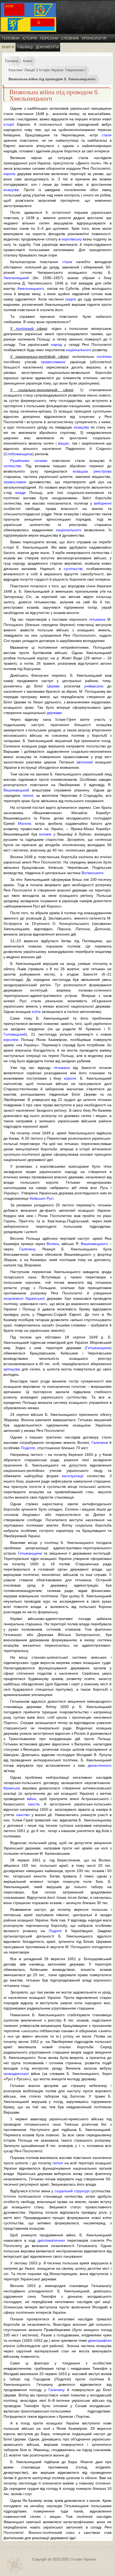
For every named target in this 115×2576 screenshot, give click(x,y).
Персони (49, 38)
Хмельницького (30, 288)
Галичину (27, 1249)
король (9, 174)
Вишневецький (16, 790)
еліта (36, 1012)
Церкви (53, 686)
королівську (72, 239)
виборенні (103, 503)
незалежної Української (24, 1298)
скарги (71, 299)
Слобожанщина (19, 454)
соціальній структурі (72, 2191)
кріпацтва (12, 1369)
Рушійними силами (29, 461)
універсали (94, 686)
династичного (100, 1765)
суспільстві (73, 569)
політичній (25, 328)
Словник (70, 38)
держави (54, 713)
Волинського (93, 873)
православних (53, 362)
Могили (24, 823)
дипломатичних (51, 2240)
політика (104, 356)
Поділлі (55, 1931)
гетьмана (97, 619)
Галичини (100, 1442)
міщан (64, 443)
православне (15, 482)
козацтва (11, 190)
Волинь (53, 1244)
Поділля (28, 1448)
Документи (47, 47)
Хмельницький (16, 278)
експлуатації (73, 1476)
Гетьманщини (98, 1348)
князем (45, 834)
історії (9, 124)
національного (78, 350)
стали (107, 135)
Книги (8, 47)
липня (28, 795)
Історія (30, 38)
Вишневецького (94, 1244)
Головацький (15, 1034)
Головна (11, 38)
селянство (12, 466)
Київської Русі (42, 1198)
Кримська (12, 1788)
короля (70, 1078)
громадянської (16, 2074)
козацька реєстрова (92, 471)
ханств (34, 1804)
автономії (85, 762)
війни (32, 1799)
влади (20, 493)
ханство (23, 1815)
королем (11, 1040)
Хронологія (94, 38)
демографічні (100, 2340)
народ (56, 344)
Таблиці (25, 47)
